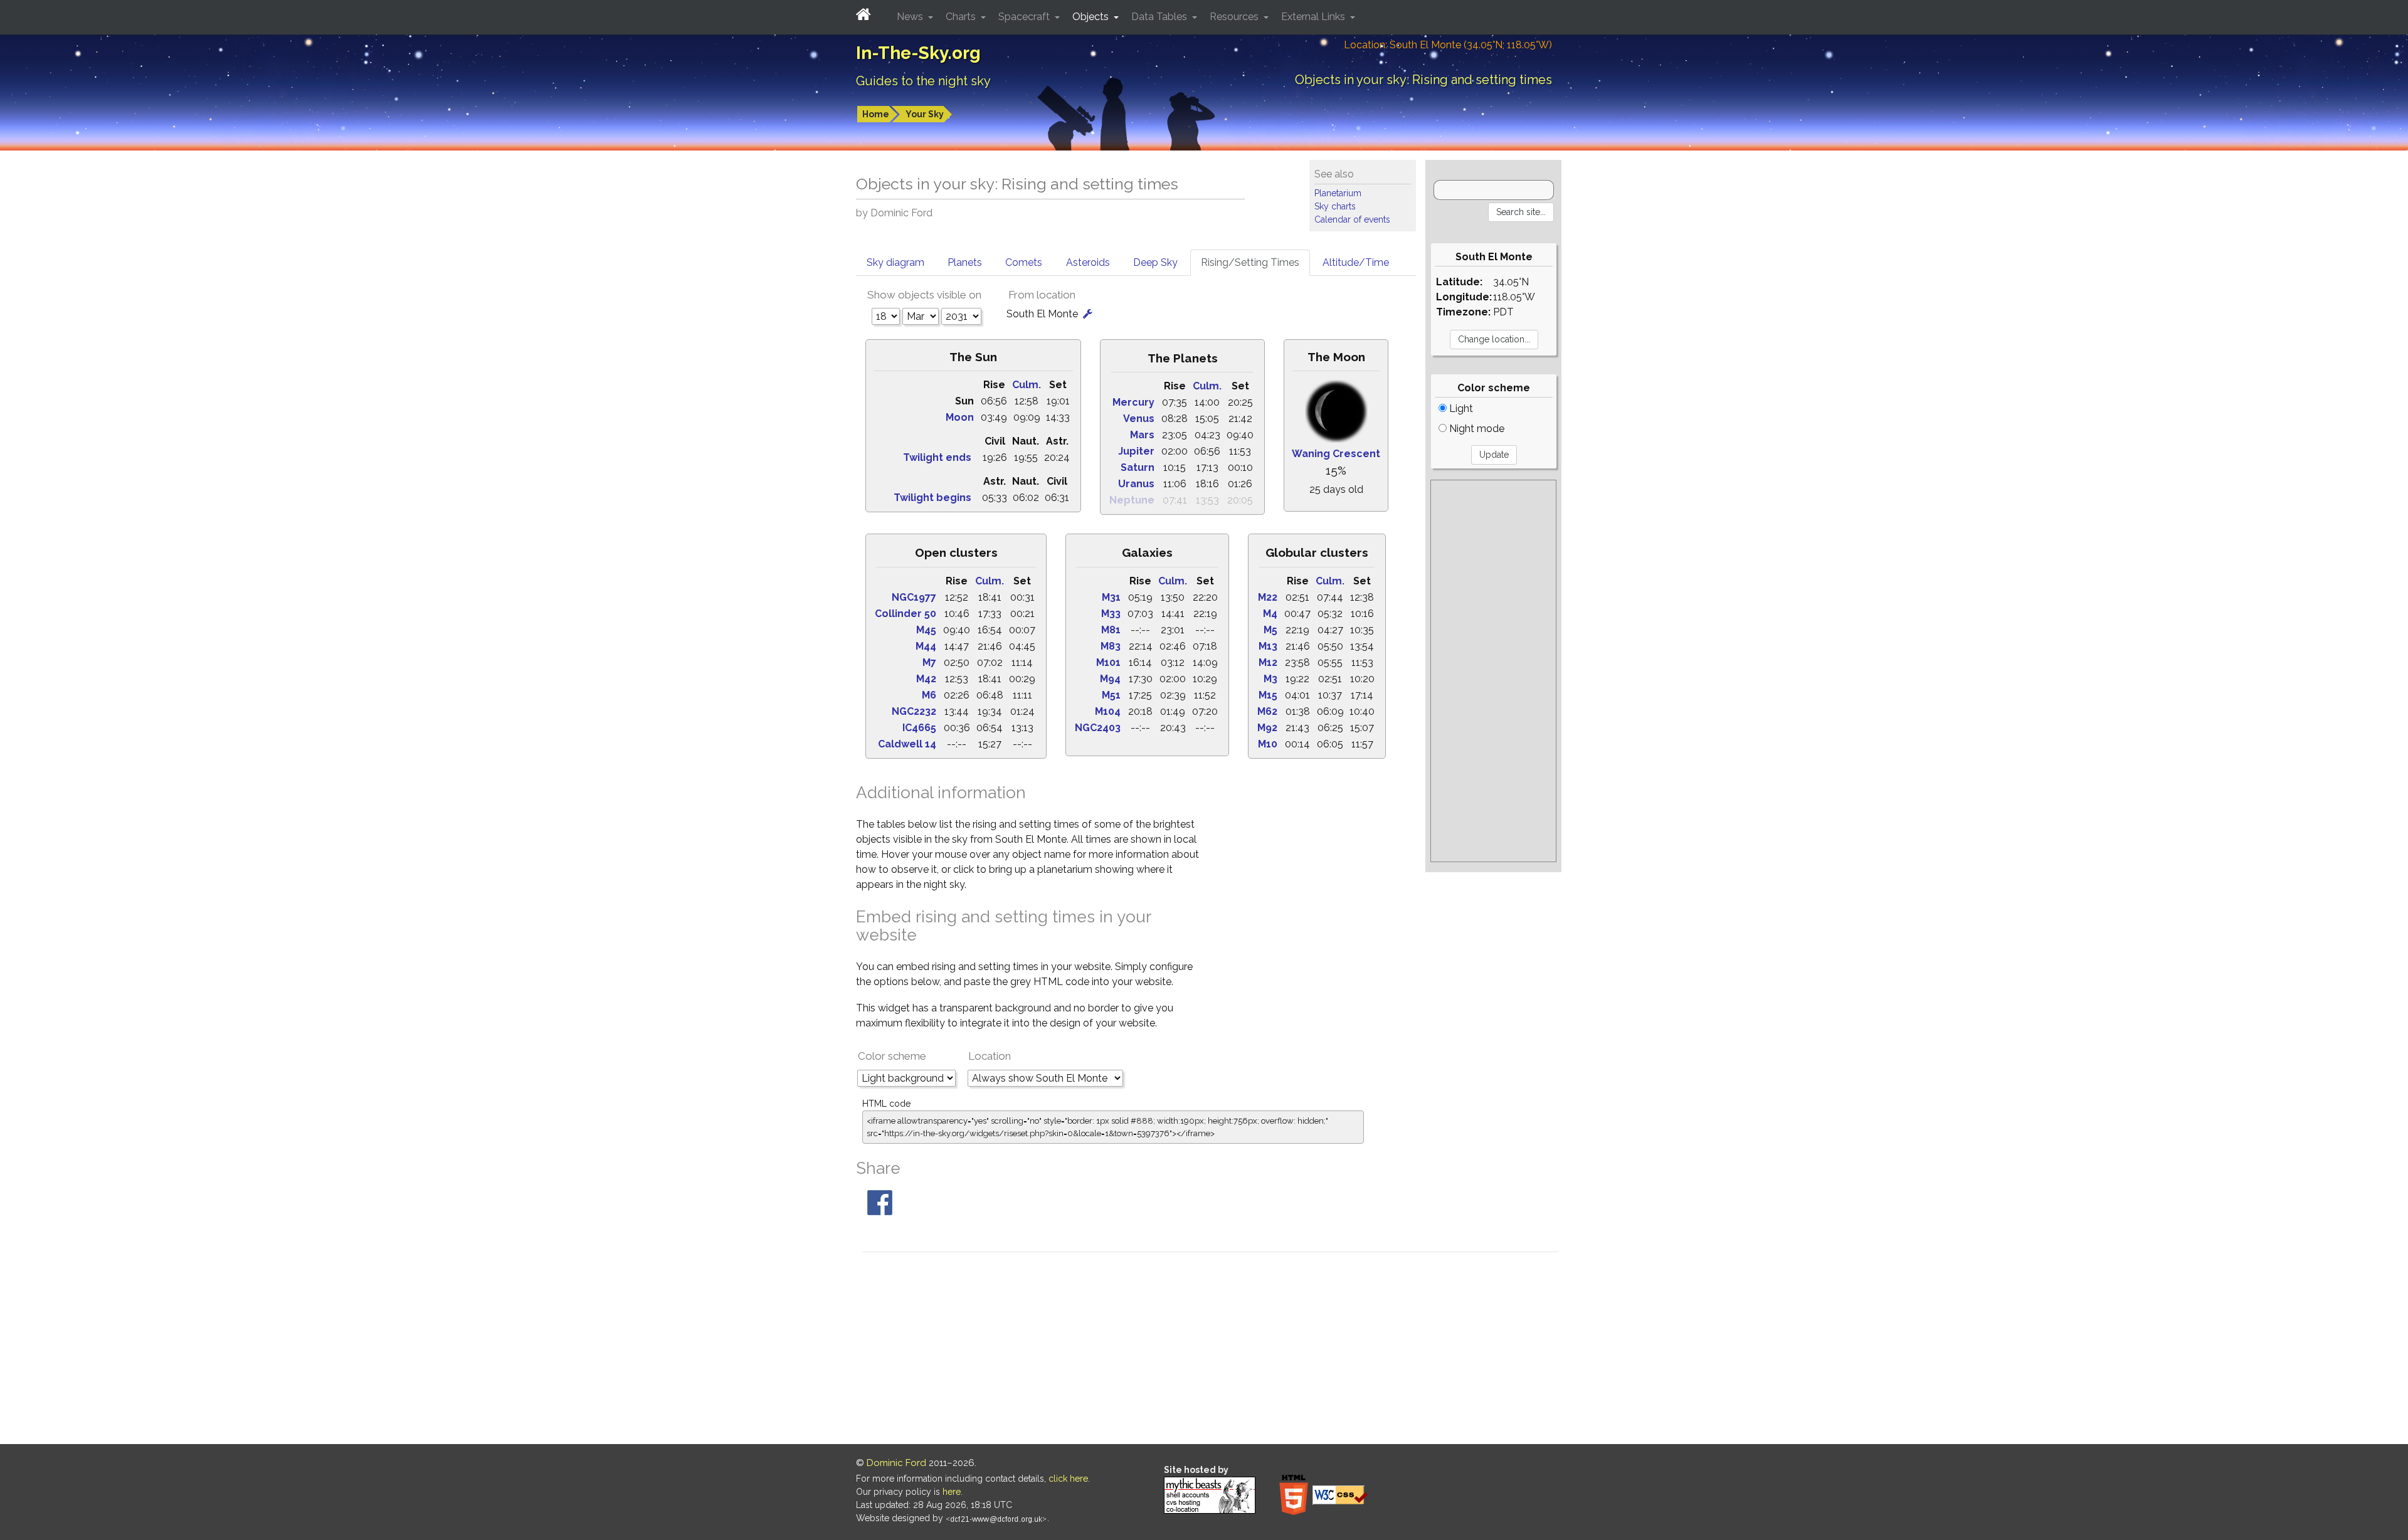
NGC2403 (1098, 728)
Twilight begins (932, 498)
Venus (1139, 419)
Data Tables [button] (1160, 17)
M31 (1111, 597)
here (952, 1492)
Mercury (1133, 402)
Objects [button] (1092, 17)
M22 (1268, 597)
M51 (1111, 695)
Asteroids (1088, 262)
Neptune (1132, 500)
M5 (1270, 630)
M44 (926, 646)
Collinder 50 (906, 614)
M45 (926, 630)
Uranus (1136, 484)
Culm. (1027, 385)
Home (876, 114)
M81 (1111, 630)
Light (1460, 409)
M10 (1268, 744)
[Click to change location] (1088, 314)
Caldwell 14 (907, 744)
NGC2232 (914, 711)
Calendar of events (1352, 219)
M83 (1111, 646)
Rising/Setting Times (1250, 262)
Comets (1024, 262)
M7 (929, 662)
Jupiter (1136, 451)
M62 (1267, 711)
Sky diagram (895, 262)
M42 (926, 679)
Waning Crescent (1336, 454)
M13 (1268, 646)
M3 (1270, 679)
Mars (1142, 435)
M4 (1270, 614)
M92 (1267, 728)
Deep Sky (1155, 262)
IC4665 (919, 728)
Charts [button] (962, 17)
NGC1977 (914, 597)
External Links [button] (1314, 17)
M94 (1110, 679)
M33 (1111, 614)
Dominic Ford (896, 1463)
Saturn (1138, 467)
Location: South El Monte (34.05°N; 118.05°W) (1448, 45)
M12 (1268, 662)
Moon (960, 417)
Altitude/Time (1356, 262)
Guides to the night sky (923, 81)
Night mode (1476, 429)
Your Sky (925, 114)
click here (1068, 1479)
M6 (929, 695)
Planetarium (1338, 193)
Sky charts (1335, 206)
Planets (965, 262)
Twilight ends (937, 457)
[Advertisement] (1493, 671)
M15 (1268, 695)
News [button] (911, 17)
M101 (1108, 662)
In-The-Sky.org (918, 53)
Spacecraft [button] (1025, 17)
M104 (1108, 711)
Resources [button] (1235, 17)
